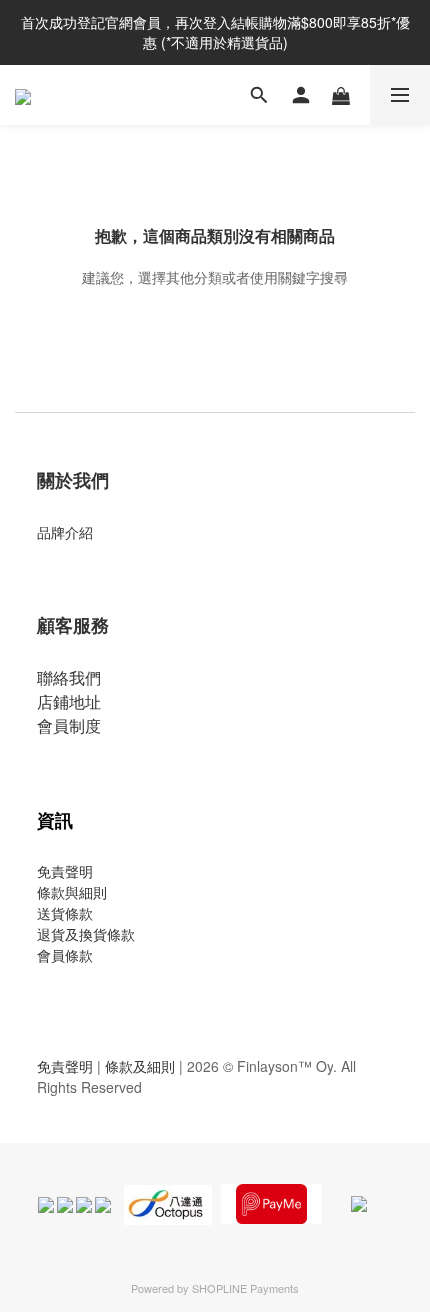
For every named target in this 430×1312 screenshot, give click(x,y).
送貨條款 (65, 913)
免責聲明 (65, 871)
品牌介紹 (65, 532)
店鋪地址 (69, 701)
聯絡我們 (69, 677)
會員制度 (69, 725)
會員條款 (65, 955)
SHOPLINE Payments (245, 1288)
